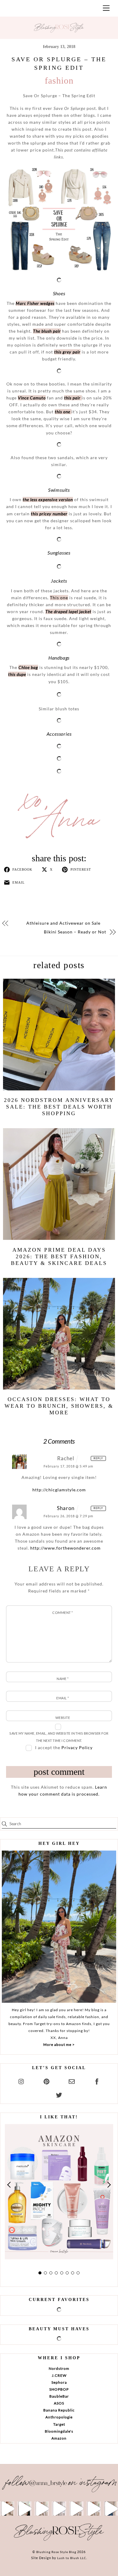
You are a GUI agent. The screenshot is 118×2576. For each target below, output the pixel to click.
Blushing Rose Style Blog (56, 2552)
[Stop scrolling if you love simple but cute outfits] (76, 2509)
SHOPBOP (59, 2389)
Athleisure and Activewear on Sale (63, 923)
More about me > (59, 2045)
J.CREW (59, 2375)
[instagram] (21, 2080)
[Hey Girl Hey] (59, 1927)
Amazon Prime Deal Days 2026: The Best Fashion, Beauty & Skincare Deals (59, 1256)
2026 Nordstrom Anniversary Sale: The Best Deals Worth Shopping (59, 1107)
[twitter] (59, 2094)
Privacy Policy (77, 1747)
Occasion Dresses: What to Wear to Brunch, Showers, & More (59, 1406)
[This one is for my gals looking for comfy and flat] (111, 2509)
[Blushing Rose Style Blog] (59, 2540)
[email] (72, 2080)
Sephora (59, 2382)
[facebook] (97, 2080)
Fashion (59, 80)
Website (63, 1718)
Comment (62, 1613)
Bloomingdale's (59, 2431)
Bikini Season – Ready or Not (75, 932)
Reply (98, 1458)
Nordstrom (59, 2368)
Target (59, 2424)
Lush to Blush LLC (72, 2558)
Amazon (59, 2438)
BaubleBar (59, 2396)
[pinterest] (47, 2080)
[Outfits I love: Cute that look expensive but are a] (42, 2509)
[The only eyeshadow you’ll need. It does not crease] (24, 2509)
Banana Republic (59, 2410)
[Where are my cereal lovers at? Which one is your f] (94, 2509)
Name (63, 1679)
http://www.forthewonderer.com (66, 1548)
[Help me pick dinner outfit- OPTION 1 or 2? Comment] (59, 2509)
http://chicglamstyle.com (59, 1490)
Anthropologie (59, 2417)
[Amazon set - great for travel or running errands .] (7, 2509)
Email (62, 1698)
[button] (9, 2185)
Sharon (66, 1508)
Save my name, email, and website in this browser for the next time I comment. (59, 1737)
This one (59, 598)
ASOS (59, 2403)
